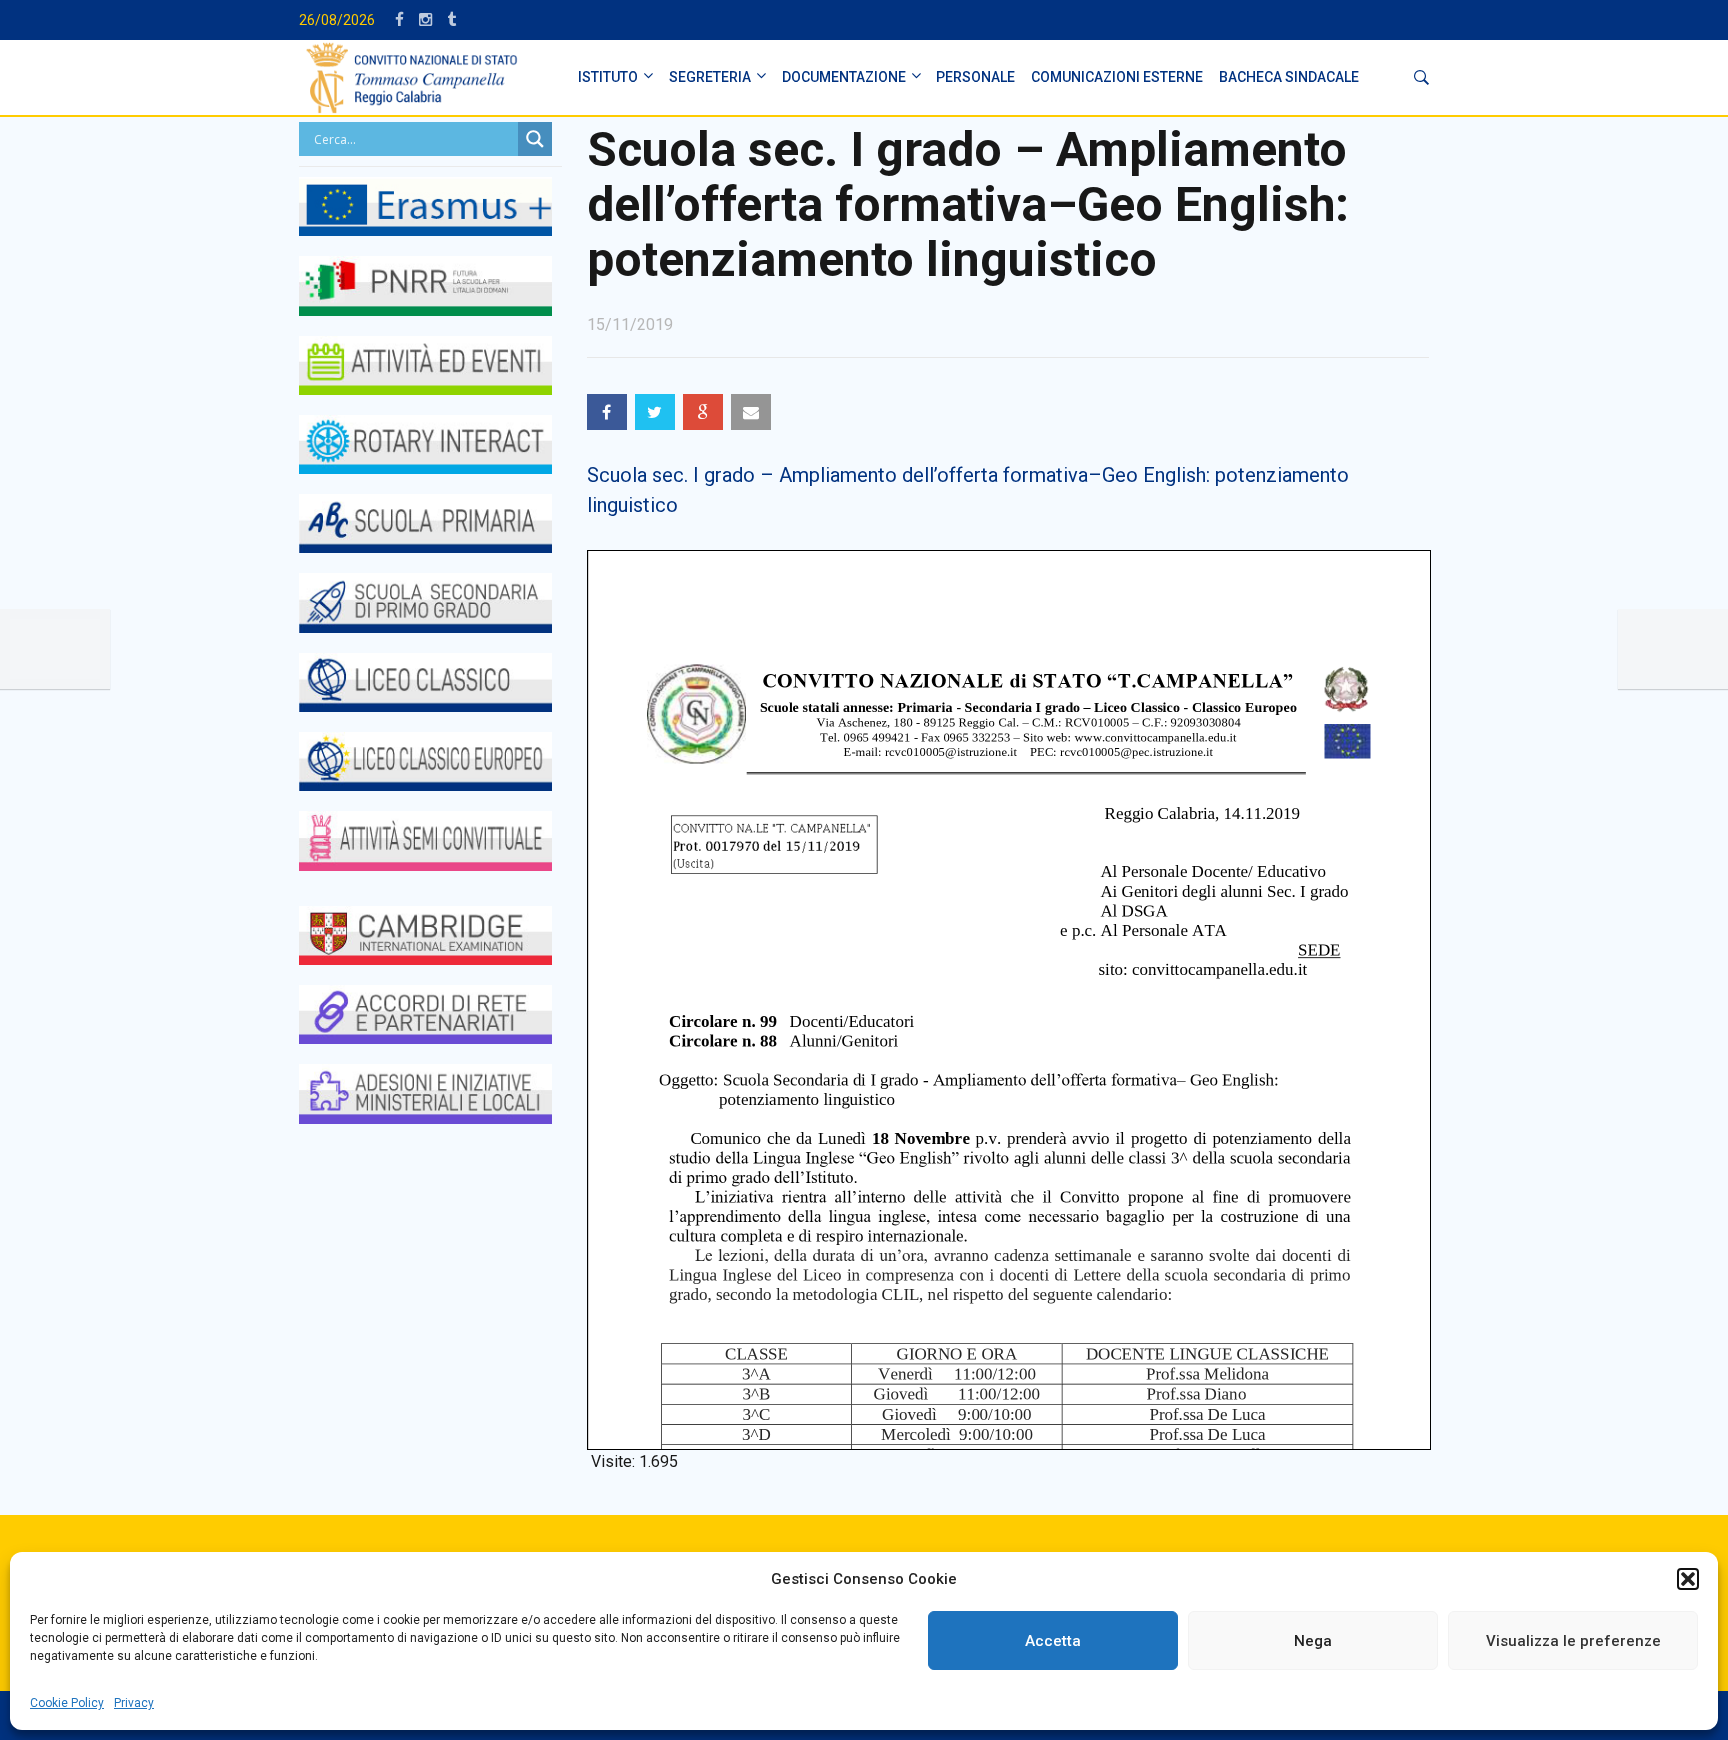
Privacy (134, 1703)
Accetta (1053, 1641)
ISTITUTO (608, 77)
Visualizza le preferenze (1573, 1641)
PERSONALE (975, 77)
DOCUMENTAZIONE (844, 77)
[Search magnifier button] (535, 139)
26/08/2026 (337, 20)
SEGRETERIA (710, 77)
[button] (1688, 1579)
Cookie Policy (67, 1703)
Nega (1313, 1641)
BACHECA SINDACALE (1289, 77)
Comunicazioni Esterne (1117, 77)
